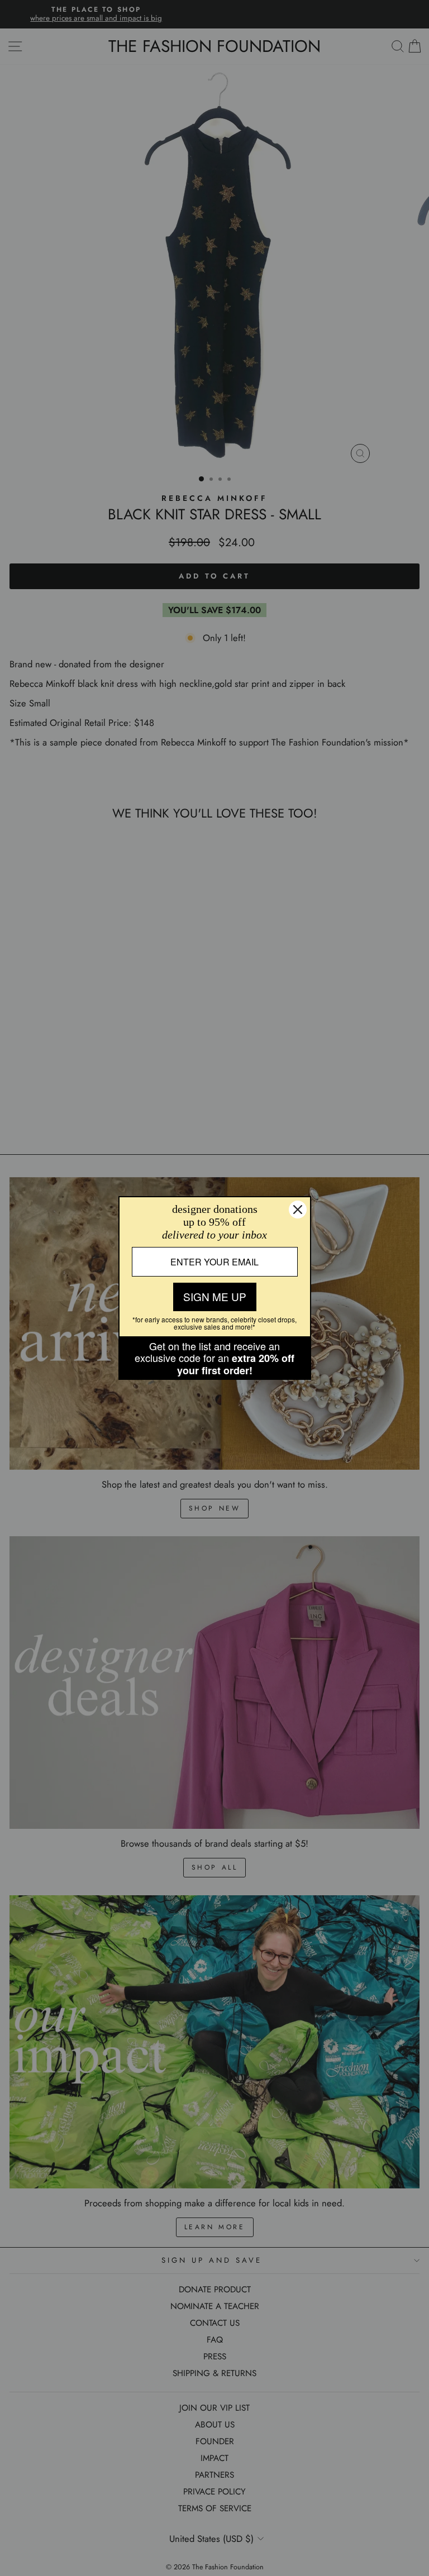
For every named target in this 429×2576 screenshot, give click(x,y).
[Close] (298, 1210)
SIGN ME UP (215, 1296)
